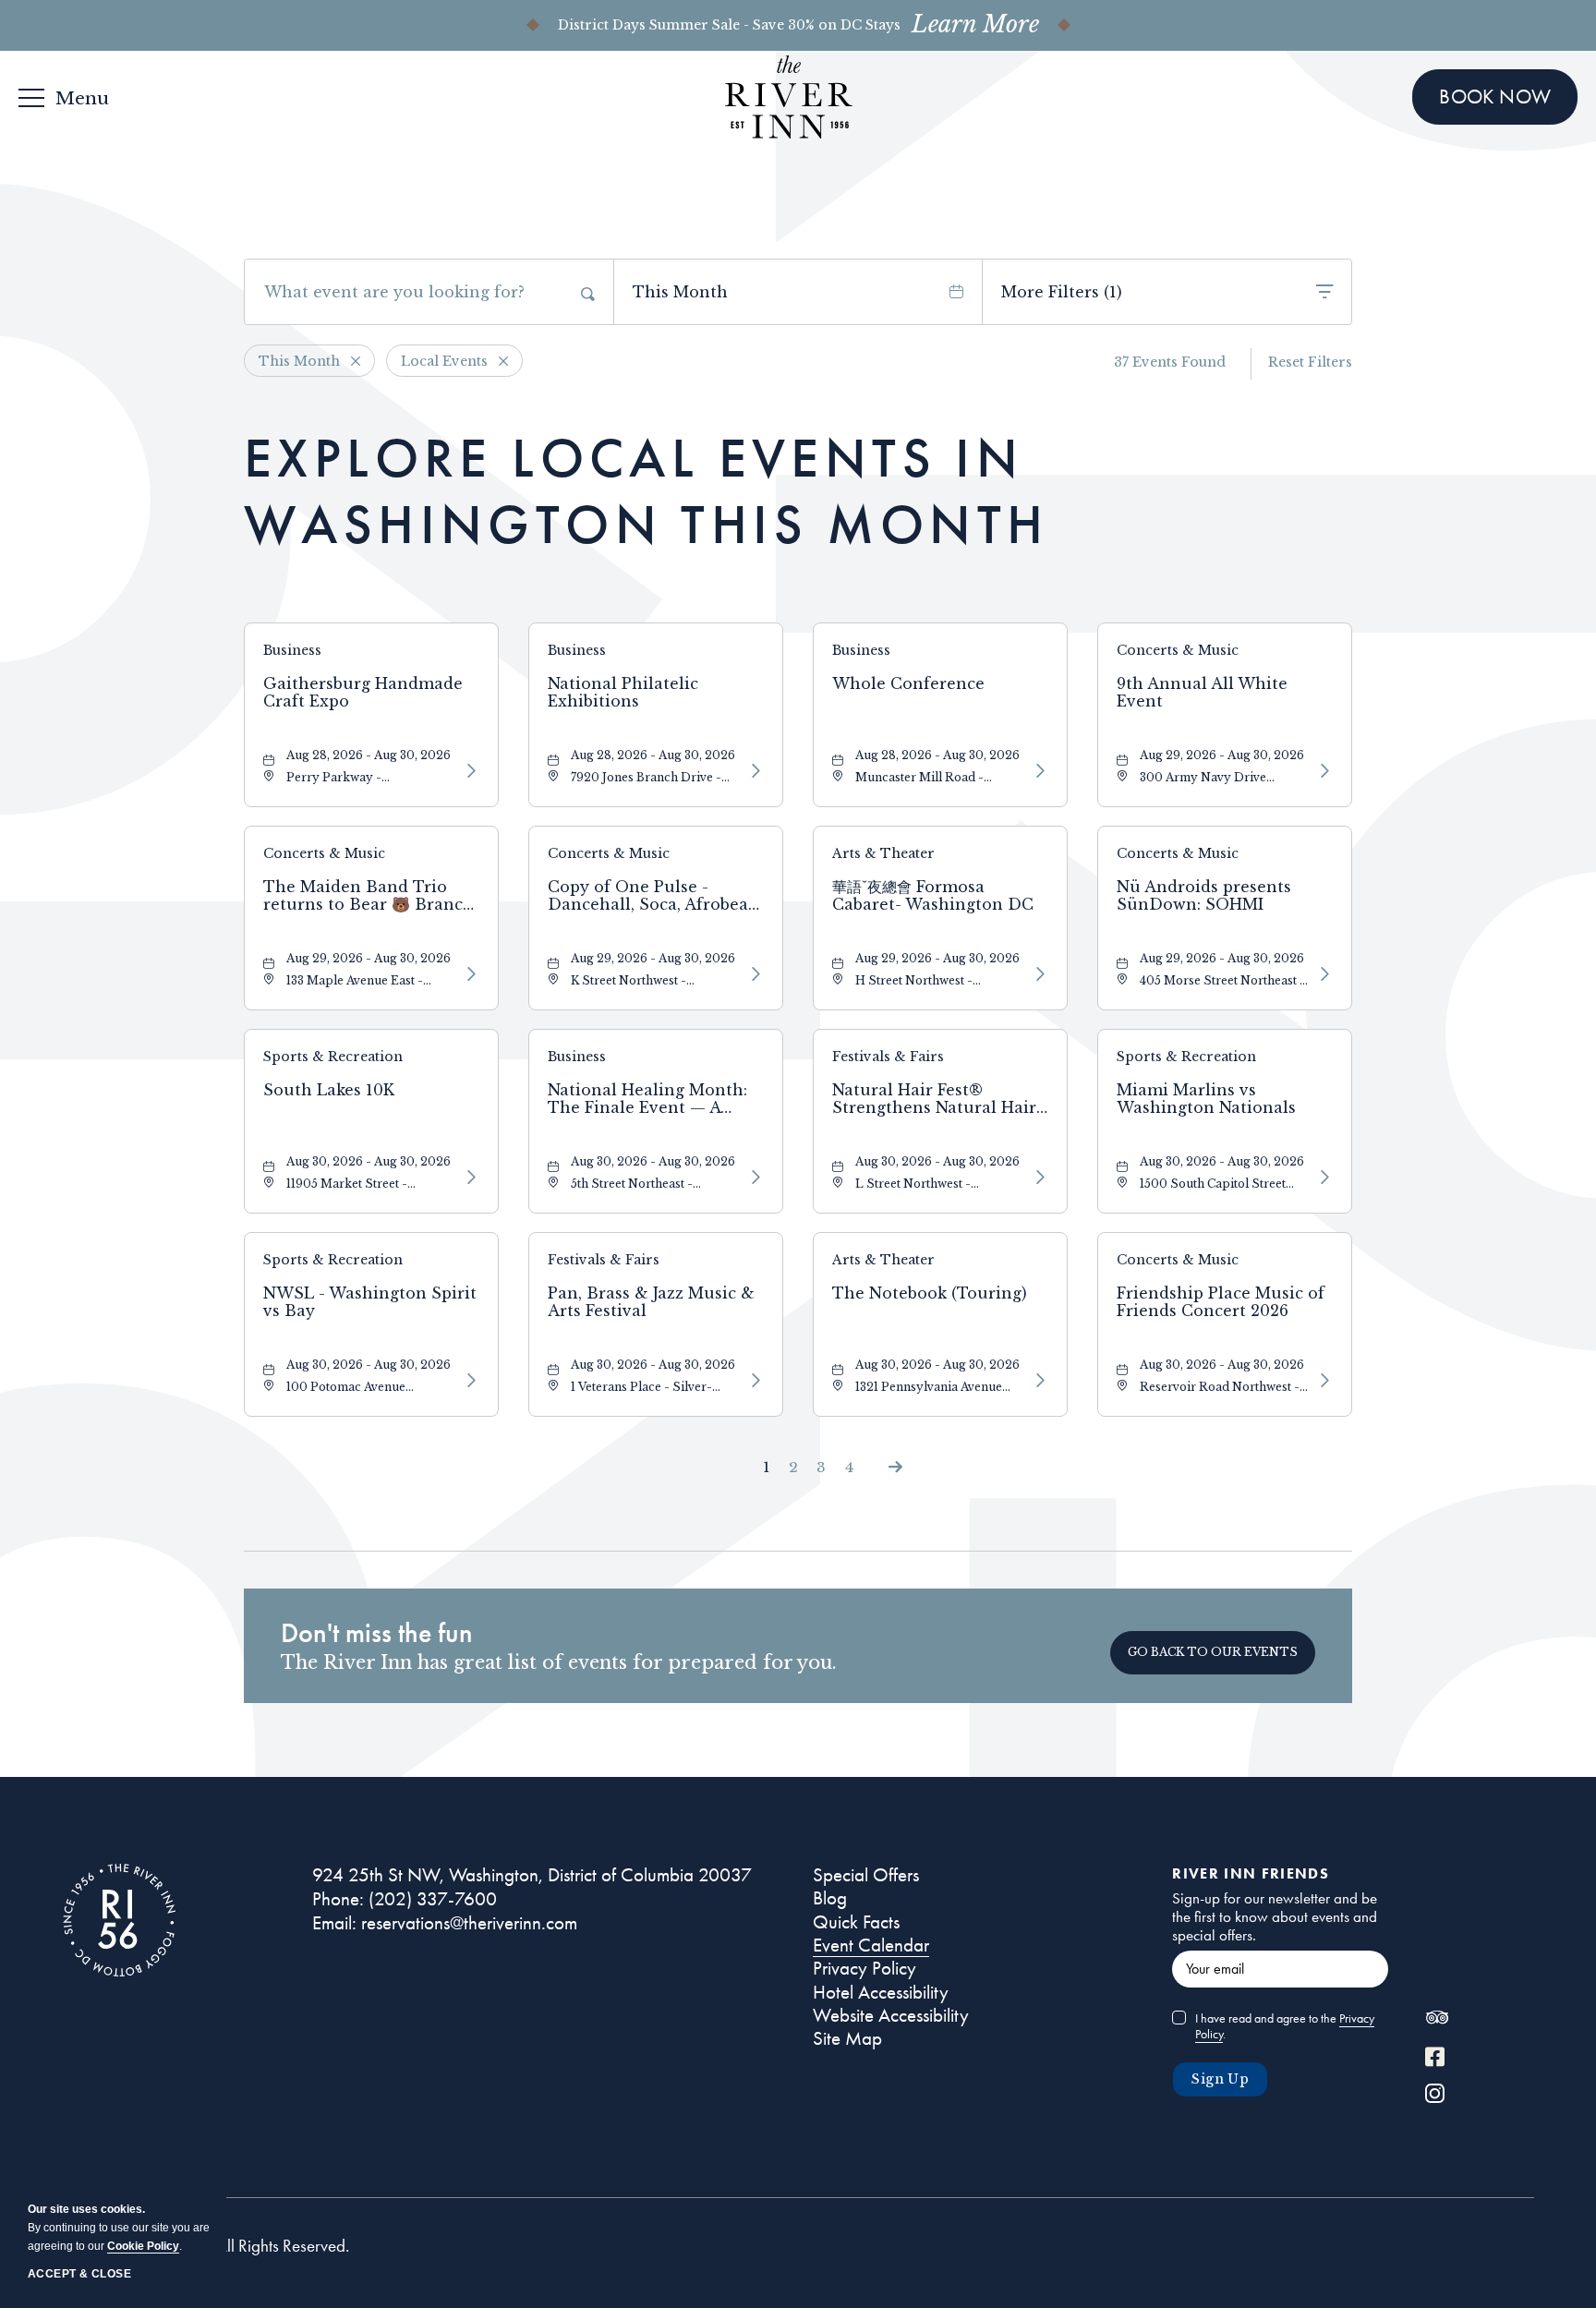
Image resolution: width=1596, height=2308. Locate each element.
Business (292, 650)
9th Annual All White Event (1202, 693)
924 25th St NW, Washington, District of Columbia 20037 (532, 1875)
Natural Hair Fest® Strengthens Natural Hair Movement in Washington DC (937, 1099)
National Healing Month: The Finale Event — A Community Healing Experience (647, 1099)
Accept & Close (79, 2274)
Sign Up (1220, 2079)
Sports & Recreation (333, 1057)
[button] (1213, 1653)
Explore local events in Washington (646, 491)
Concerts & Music (1178, 650)
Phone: (338, 1899)
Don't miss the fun (377, 1633)
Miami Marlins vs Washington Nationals (1206, 1099)
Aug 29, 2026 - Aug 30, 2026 (1222, 755)
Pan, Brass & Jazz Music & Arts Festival (651, 1302)
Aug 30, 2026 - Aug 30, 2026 (369, 1161)
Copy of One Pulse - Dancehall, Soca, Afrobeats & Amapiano (655, 896)
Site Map (847, 2038)
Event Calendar (871, 1945)
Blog (830, 1898)
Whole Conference (908, 684)
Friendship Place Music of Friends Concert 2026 (1221, 1302)
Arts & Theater (883, 853)
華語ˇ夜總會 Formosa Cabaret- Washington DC (933, 896)
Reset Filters (1310, 362)
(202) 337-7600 (433, 1899)
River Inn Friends (1251, 1873)
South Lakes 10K (329, 1090)
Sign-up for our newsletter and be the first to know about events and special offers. (1275, 1916)
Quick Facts (856, 1922)
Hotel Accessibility (881, 1992)
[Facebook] (1435, 2059)
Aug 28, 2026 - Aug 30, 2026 (369, 755)
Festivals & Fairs (888, 1057)
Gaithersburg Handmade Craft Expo (363, 693)
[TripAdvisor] (1437, 2022)
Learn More (975, 25)
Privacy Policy (864, 1968)
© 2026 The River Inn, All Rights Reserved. (206, 2246)
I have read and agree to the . (1285, 2026)
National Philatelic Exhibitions (623, 693)
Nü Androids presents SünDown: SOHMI (1204, 896)
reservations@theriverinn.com (469, 1923)
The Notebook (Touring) (930, 1293)
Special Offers (866, 1875)
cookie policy (143, 2246)
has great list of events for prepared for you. (559, 1662)
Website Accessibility (891, 2015)
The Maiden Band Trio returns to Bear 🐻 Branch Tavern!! (369, 896)
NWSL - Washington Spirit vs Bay (370, 1302)
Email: (334, 1923)
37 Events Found (1170, 362)
